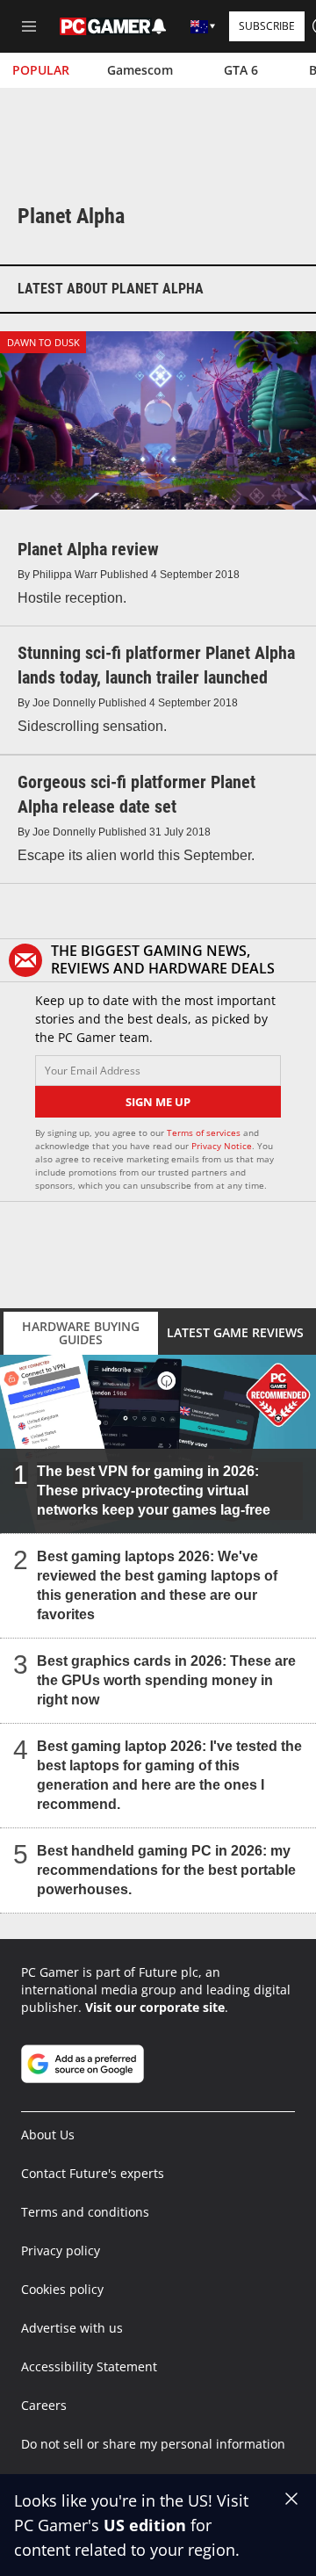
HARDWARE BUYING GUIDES (81, 1333)
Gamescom (140, 70)
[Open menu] (29, 26)
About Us (48, 2135)
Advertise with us (72, 2328)
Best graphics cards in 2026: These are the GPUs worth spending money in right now (166, 1679)
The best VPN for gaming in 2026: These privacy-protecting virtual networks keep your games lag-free (154, 1490)
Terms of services (205, 1132)
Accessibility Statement (89, 2366)
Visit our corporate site (155, 2007)
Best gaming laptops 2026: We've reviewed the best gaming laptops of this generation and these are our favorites (157, 1585)
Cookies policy (62, 2289)
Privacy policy (61, 2250)
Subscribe (267, 26)
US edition (145, 2525)
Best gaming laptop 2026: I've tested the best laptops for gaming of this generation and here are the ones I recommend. (169, 1774)
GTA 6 (241, 70)
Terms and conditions (85, 2212)
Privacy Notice (222, 1146)
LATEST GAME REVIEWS (235, 1332)
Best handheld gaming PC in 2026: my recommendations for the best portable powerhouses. (166, 1869)
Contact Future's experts (93, 2173)
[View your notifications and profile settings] (159, 26)
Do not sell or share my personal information (153, 2444)
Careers (44, 2405)
